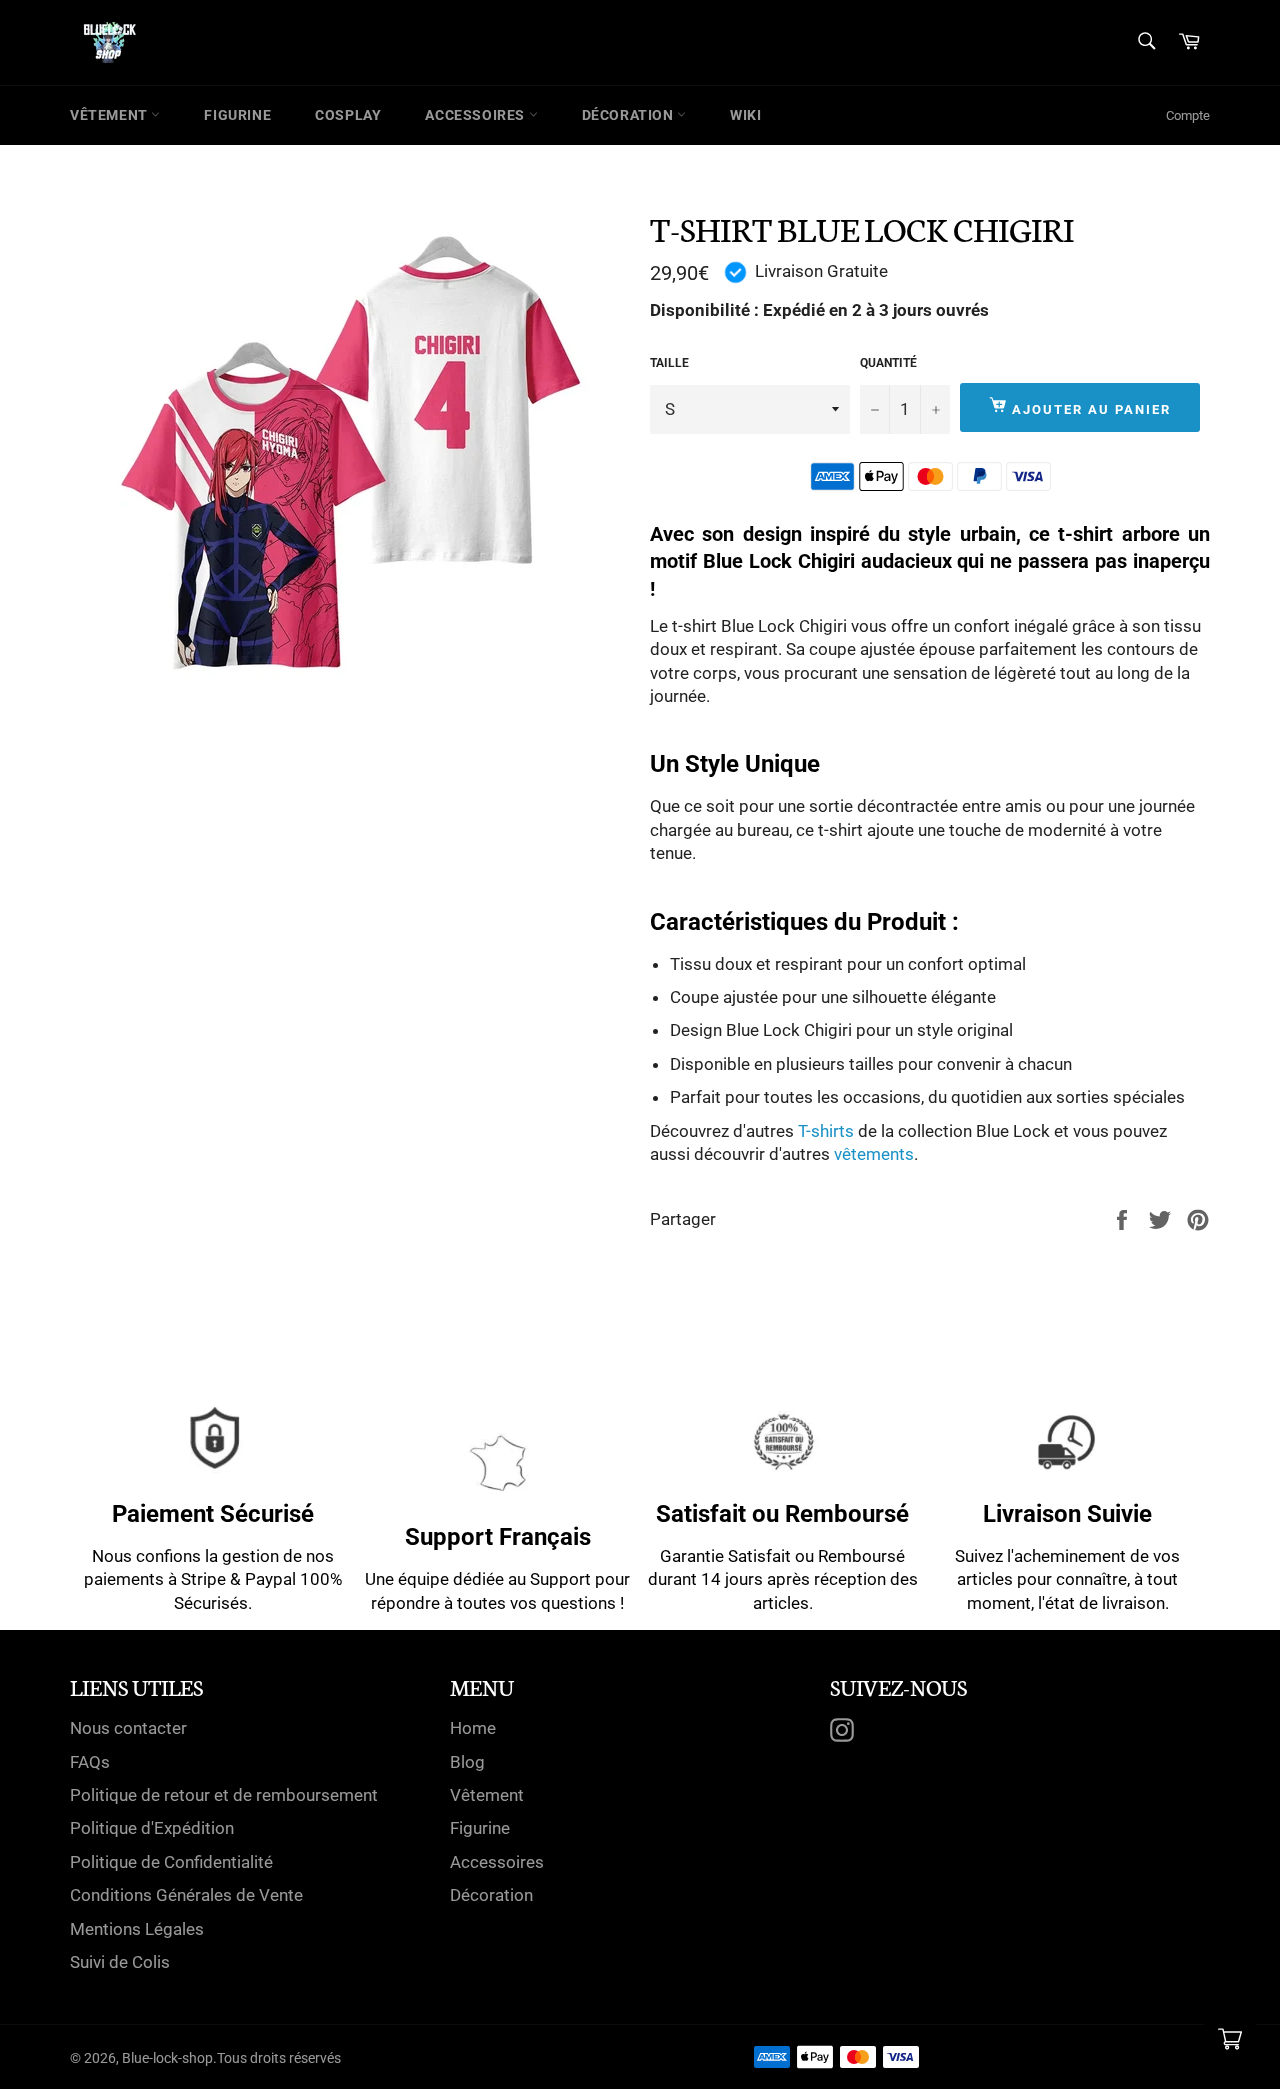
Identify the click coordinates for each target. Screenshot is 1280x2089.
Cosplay (348, 115)
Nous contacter (128, 1728)
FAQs (90, 1762)
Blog (467, 1762)
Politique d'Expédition (152, 1828)
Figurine (237, 115)
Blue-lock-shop (167, 2058)
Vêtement (110, 115)
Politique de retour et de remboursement (224, 1795)
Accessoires (476, 115)
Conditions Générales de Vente (186, 1895)
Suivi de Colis (120, 1962)
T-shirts (826, 1131)
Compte (1188, 115)
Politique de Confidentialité (171, 1862)
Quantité (888, 363)
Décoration (630, 115)
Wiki (745, 115)
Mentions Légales (137, 1929)
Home (473, 1728)
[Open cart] (1230, 2039)
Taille (669, 363)
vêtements (874, 1154)
